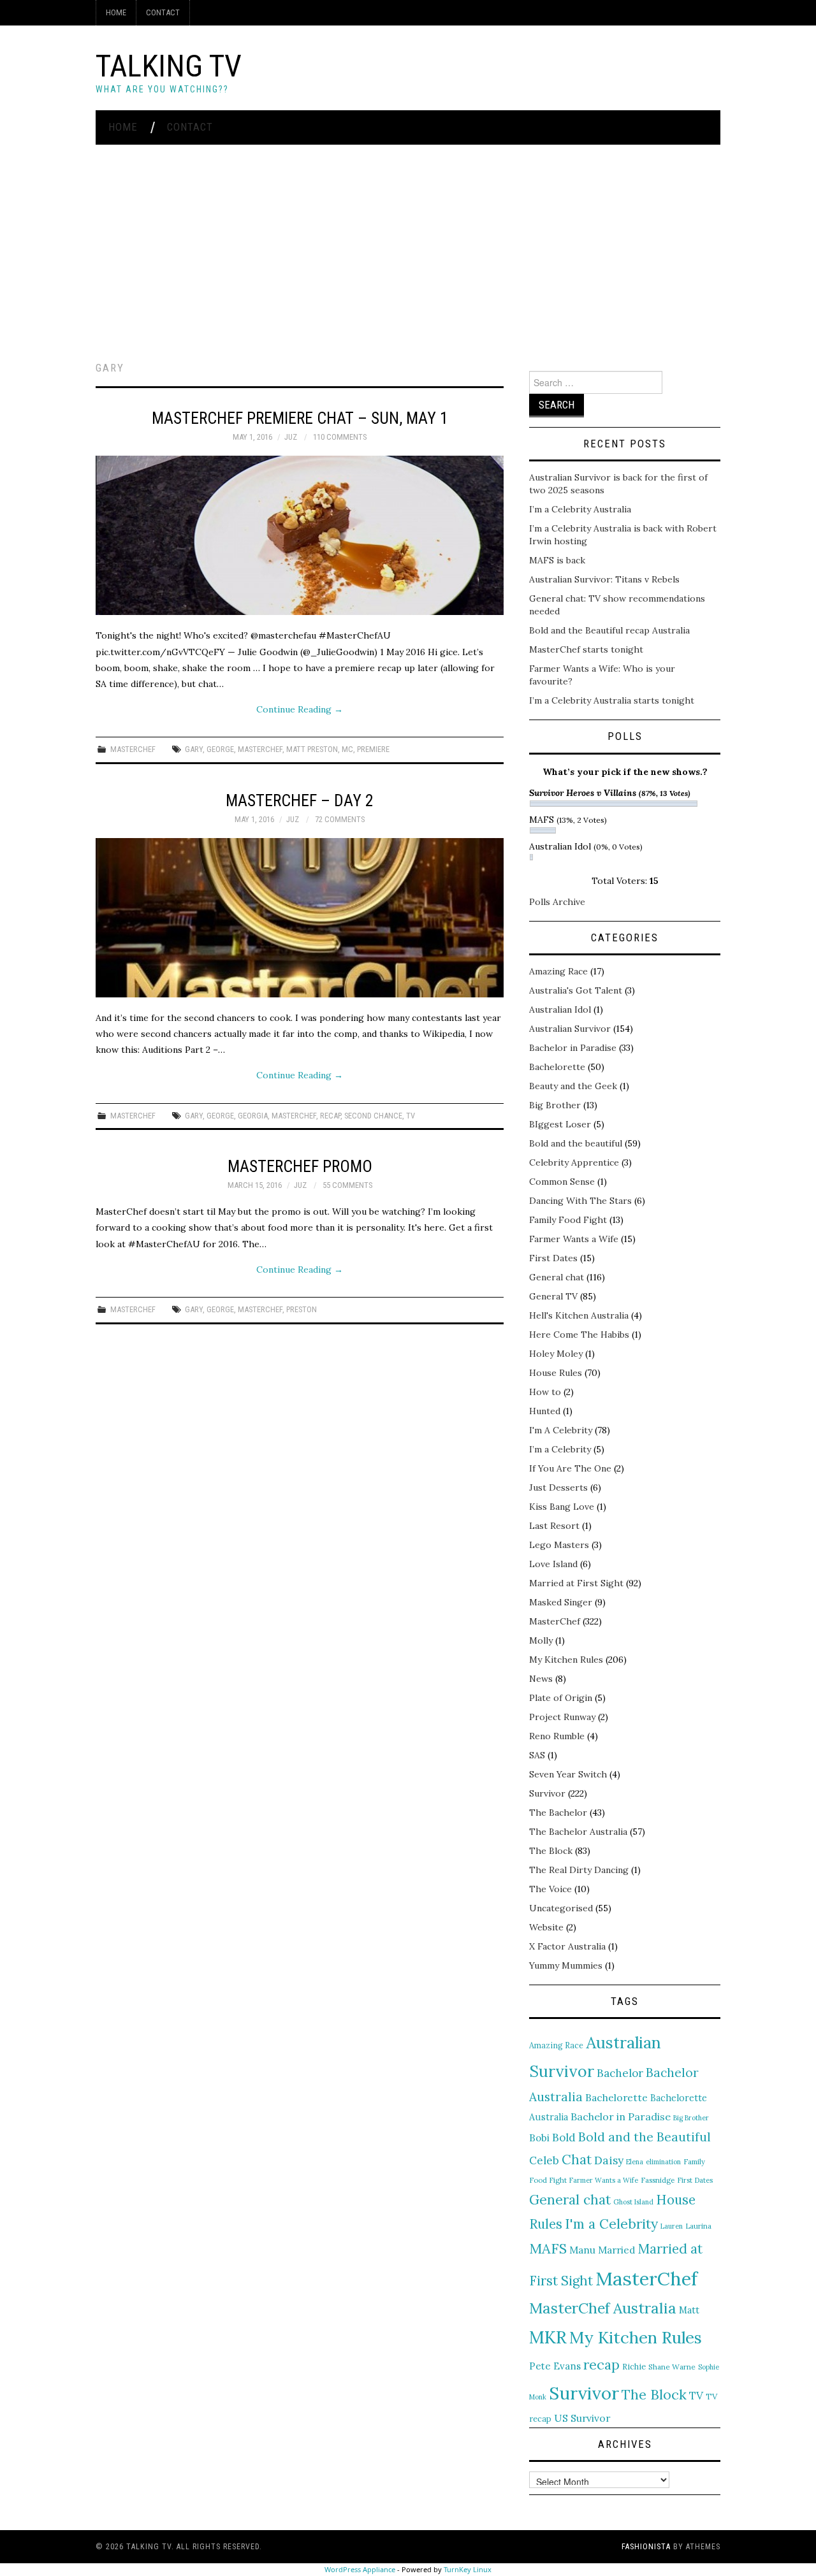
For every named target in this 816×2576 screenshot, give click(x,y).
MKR (548, 2337)
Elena (635, 2162)
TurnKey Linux (468, 2569)
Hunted (545, 1411)
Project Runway (562, 1717)
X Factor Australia (567, 1946)
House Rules (556, 1373)
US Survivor (582, 2418)
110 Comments (340, 437)
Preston (302, 1309)
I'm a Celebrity (611, 2224)
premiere (373, 749)
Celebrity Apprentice (574, 1162)
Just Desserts (558, 1487)
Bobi (539, 2138)
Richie (634, 2366)
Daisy (609, 2160)
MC (347, 749)
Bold (564, 2138)
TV (411, 1116)
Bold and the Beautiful (645, 2137)
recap (330, 1116)
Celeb (544, 2160)
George (220, 749)
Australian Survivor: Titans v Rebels (604, 579)
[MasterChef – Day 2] (300, 918)
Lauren (672, 2226)
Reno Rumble (557, 1736)
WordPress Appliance (360, 2569)
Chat (577, 2160)
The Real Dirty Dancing (579, 1870)
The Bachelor (558, 1813)
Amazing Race (558, 971)
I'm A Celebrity (561, 1430)
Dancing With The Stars (580, 1201)
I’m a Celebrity (560, 1449)
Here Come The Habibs (579, 1335)
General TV (553, 1296)
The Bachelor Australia (578, 1832)
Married (617, 2250)
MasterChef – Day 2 (300, 800)
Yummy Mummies (566, 1965)
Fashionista (646, 2547)
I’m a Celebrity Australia (580, 509)
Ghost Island (633, 2202)
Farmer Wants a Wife (574, 1239)
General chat (557, 1277)
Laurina (698, 2226)
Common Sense (562, 1182)
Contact (163, 12)
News (541, 1679)
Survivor (547, 1793)
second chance (373, 1116)
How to (545, 1392)
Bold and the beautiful (576, 1143)
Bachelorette (557, 1067)
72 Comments (340, 819)
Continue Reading (300, 709)
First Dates (553, 1258)
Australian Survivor (570, 1029)
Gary (194, 749)
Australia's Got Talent (576, 990)
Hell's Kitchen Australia (579, 1315)
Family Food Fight (568, 1220)
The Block (551, 1851)
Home (116, 12)
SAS (537, 1755)
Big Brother (555, 1105)
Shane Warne (672, 2367)
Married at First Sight (576, 1583)
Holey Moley (556, 1354)
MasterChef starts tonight (586, 649)
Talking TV (169, 66)
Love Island (553, 1564)
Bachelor (620, 2073)
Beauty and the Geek (573, 1086)
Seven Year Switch (568, 1774)
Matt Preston (312, 749)
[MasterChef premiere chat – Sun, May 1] (300, 535)
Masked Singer (561, 1602)
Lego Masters (559, 1545)
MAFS (548, 2248)
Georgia (253, 1116)
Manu (582, 2250)
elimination (663, 2162)
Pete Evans (555, 2366)
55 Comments (347, 1185)
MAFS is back (557, 560)
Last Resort (554, 1526)
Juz (291, 437)
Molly (541, 1640)
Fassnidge (658, 2180)
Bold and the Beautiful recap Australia (609, 630)
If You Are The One (570, 1468)
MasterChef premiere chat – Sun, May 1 (300, 418)
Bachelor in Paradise (573, 1048)
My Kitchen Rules (566, 1660)
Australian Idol (560, 1009)
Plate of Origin (561, 1698)
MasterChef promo (300, 1166)
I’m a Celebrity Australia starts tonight (612, 700)
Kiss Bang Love (562, 1507)
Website (546, 1927)
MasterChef (133, 749)
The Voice (550, 1889)
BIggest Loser (560, 1124)
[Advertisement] (408, 240)
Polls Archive (557, 902)
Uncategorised (561, 1908)
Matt (689, 2310)
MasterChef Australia (603, 2308)
